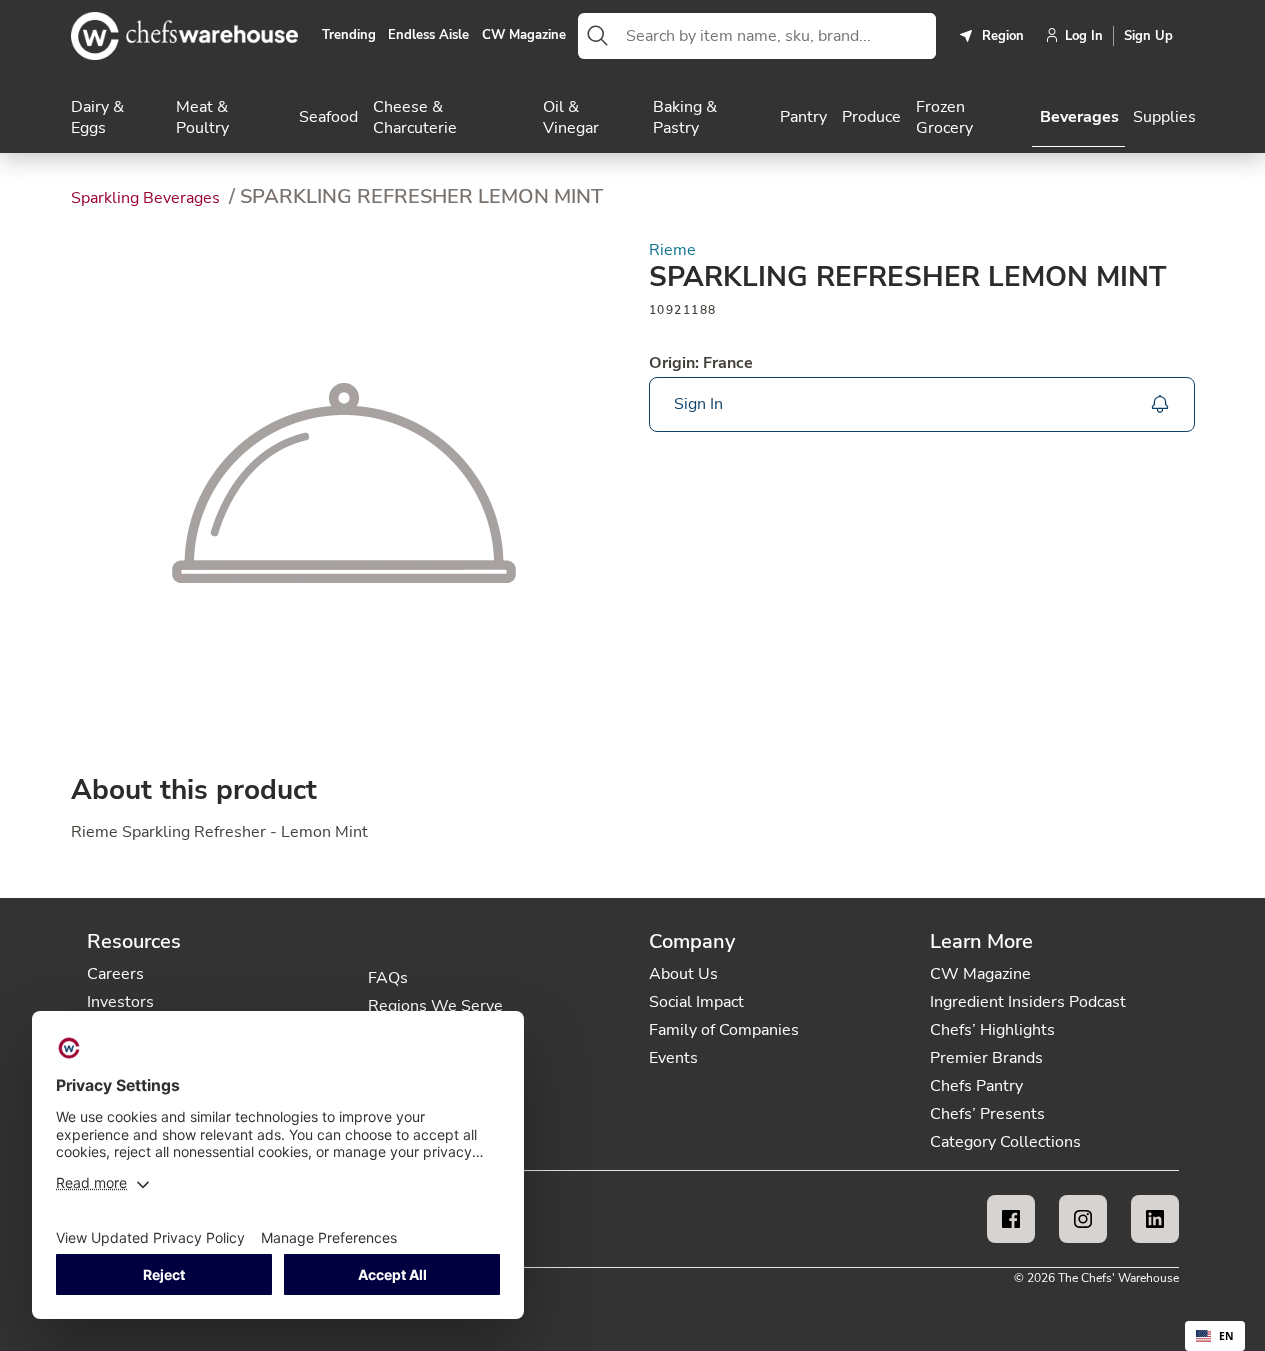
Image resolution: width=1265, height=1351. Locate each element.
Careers (115, 974)
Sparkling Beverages (147, 198)
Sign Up (1148, 36)
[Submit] (598, 36)
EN (1226, 1336)
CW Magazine (524, 36)
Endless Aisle (428, 36)
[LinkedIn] (1155, 1219)
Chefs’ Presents (987, 1114)
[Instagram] (1083, 1219)
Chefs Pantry (976, 1086)
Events (673, 1058)
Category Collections (1005, 1142)
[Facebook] (1011, 1219)
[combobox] (776, 36)
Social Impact (696, 1002)
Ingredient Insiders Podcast (1028, 1002)
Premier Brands (986, 1058)
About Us (683, 974)
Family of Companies (724, 1030)
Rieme (672, 250)
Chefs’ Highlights (992, 1030)
